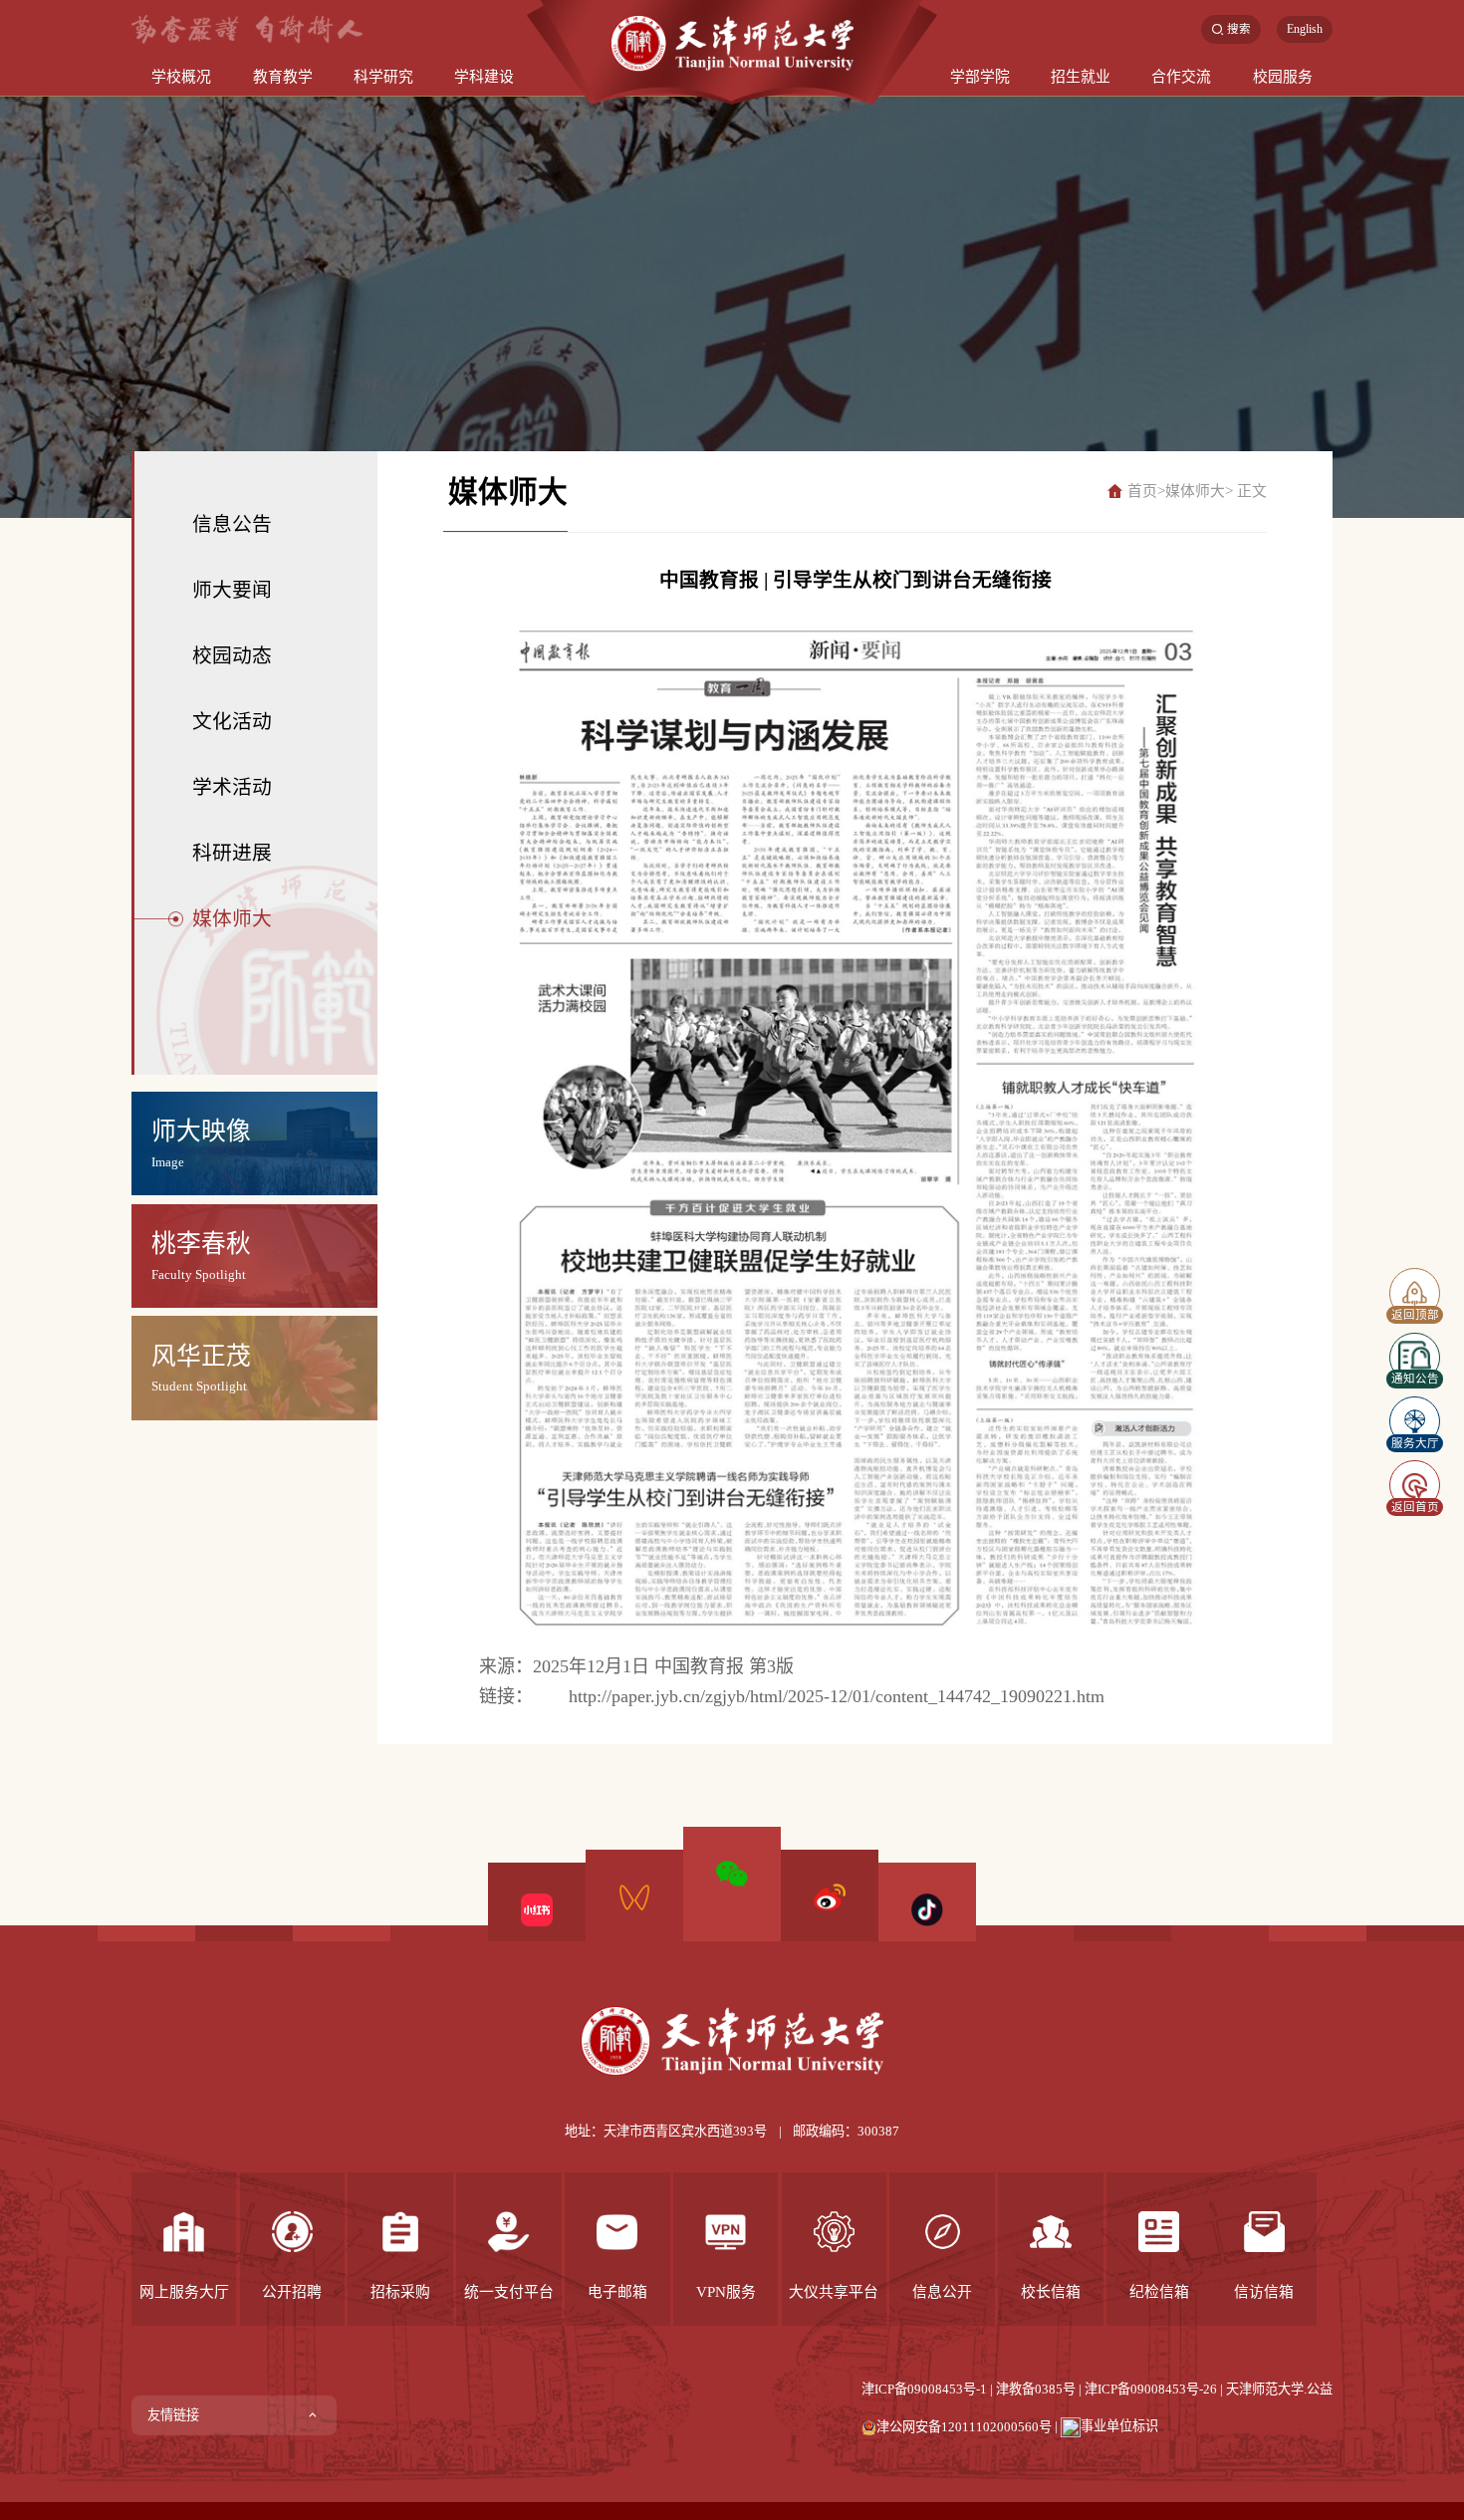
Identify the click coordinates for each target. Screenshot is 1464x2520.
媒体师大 (232, 918)
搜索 (1239, 29)
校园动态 (232, 655)
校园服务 (1283, 77)
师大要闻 (232, 590)
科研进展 (232, 853)
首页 (1142, 491)
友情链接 (173, 2415)
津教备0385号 (1036, 2389)
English (1305, 29)
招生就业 (1081, 77)
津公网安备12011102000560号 (964, 2426)
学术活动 (232, 787)
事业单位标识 (1119, 2426)
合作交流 (1181, 77)
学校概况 (181, 77)
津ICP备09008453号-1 (924, 2389)
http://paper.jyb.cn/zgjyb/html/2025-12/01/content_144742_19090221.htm (837, 1696)
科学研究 (383, 77)
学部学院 (980, 77)
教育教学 (283, 77)
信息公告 (232, 524)
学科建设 (484, 77)
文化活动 (232, 721)
